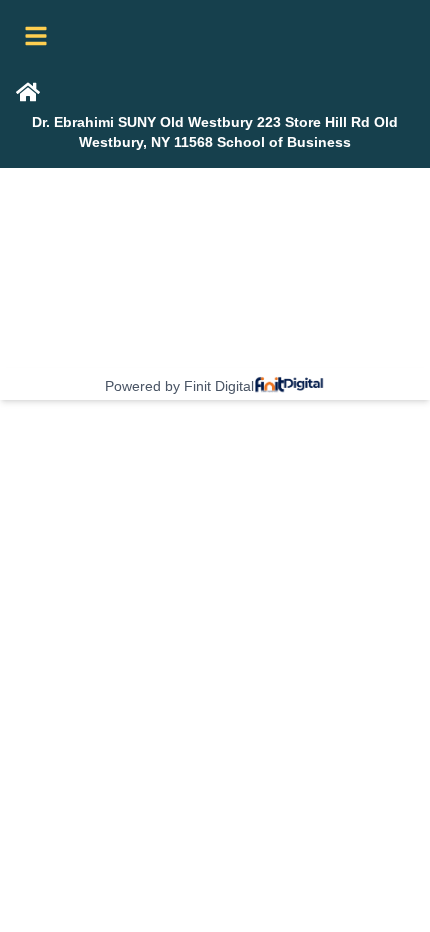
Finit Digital (219, 386)
